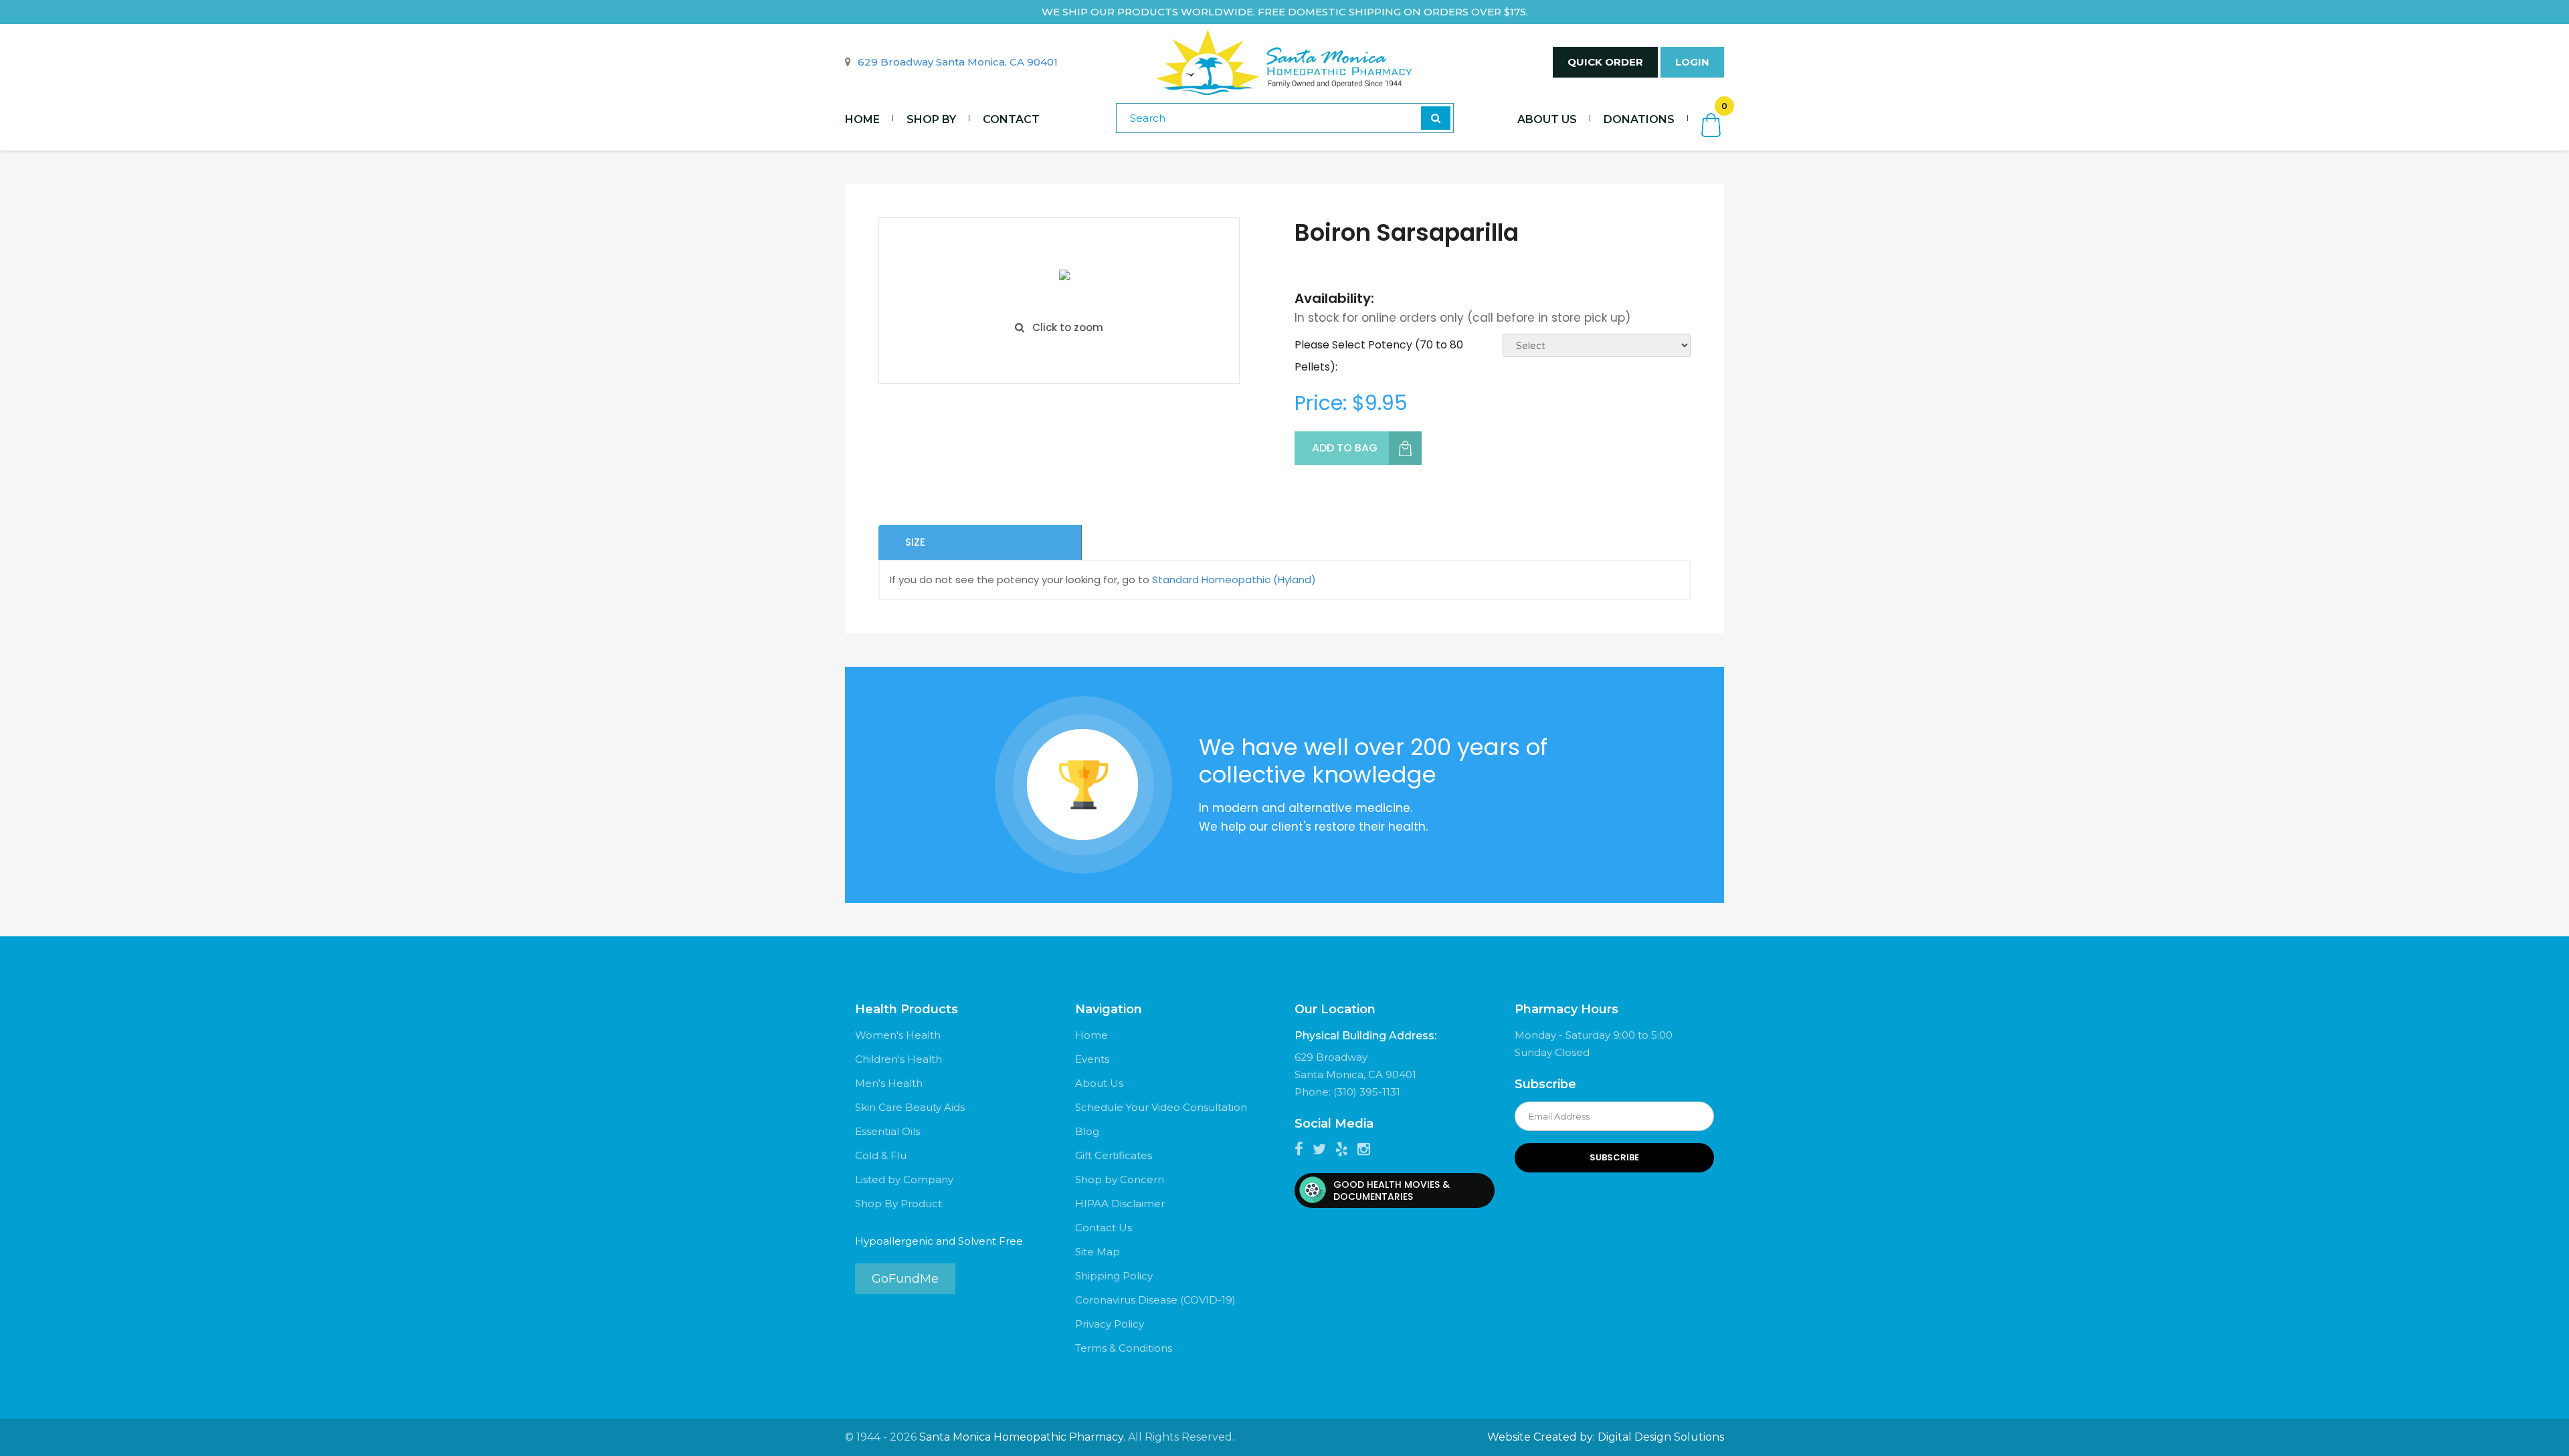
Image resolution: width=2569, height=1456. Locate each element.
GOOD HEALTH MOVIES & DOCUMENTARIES (1392, 1190)
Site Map (1098, 1252)
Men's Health (889, 1083)
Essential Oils (887, 1131)
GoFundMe (905, 1279)
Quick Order (1605, 62)
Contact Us (1104, 1228)
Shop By (931, 119)
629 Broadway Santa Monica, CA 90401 (958, 62)
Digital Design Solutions (1661, 1437)
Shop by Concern (1120, 1179)
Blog (1087, 1131)
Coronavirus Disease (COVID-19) (1155, 1300)
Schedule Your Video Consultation (1161, 1107)
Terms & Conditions (1124, 1348)
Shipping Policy (1114, 1276)
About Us (1547, 119)
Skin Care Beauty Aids (910, 1107)
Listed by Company (904, 1179)
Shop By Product (898, 1204)
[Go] (1436, 118)
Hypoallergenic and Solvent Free (939, 1241)
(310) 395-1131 (1367, 1092)
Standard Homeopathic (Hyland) (1234, 580)
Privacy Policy (1110, 1324)
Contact (1011, 119)
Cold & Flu (881, 1155)
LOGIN (1692, 62)
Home (862, 119)
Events (1092, 1059)
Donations (1639, 119)
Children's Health (898, 1059)
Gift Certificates (1114, 1155)
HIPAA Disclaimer (1120, 1204)
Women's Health (898, 1035)
